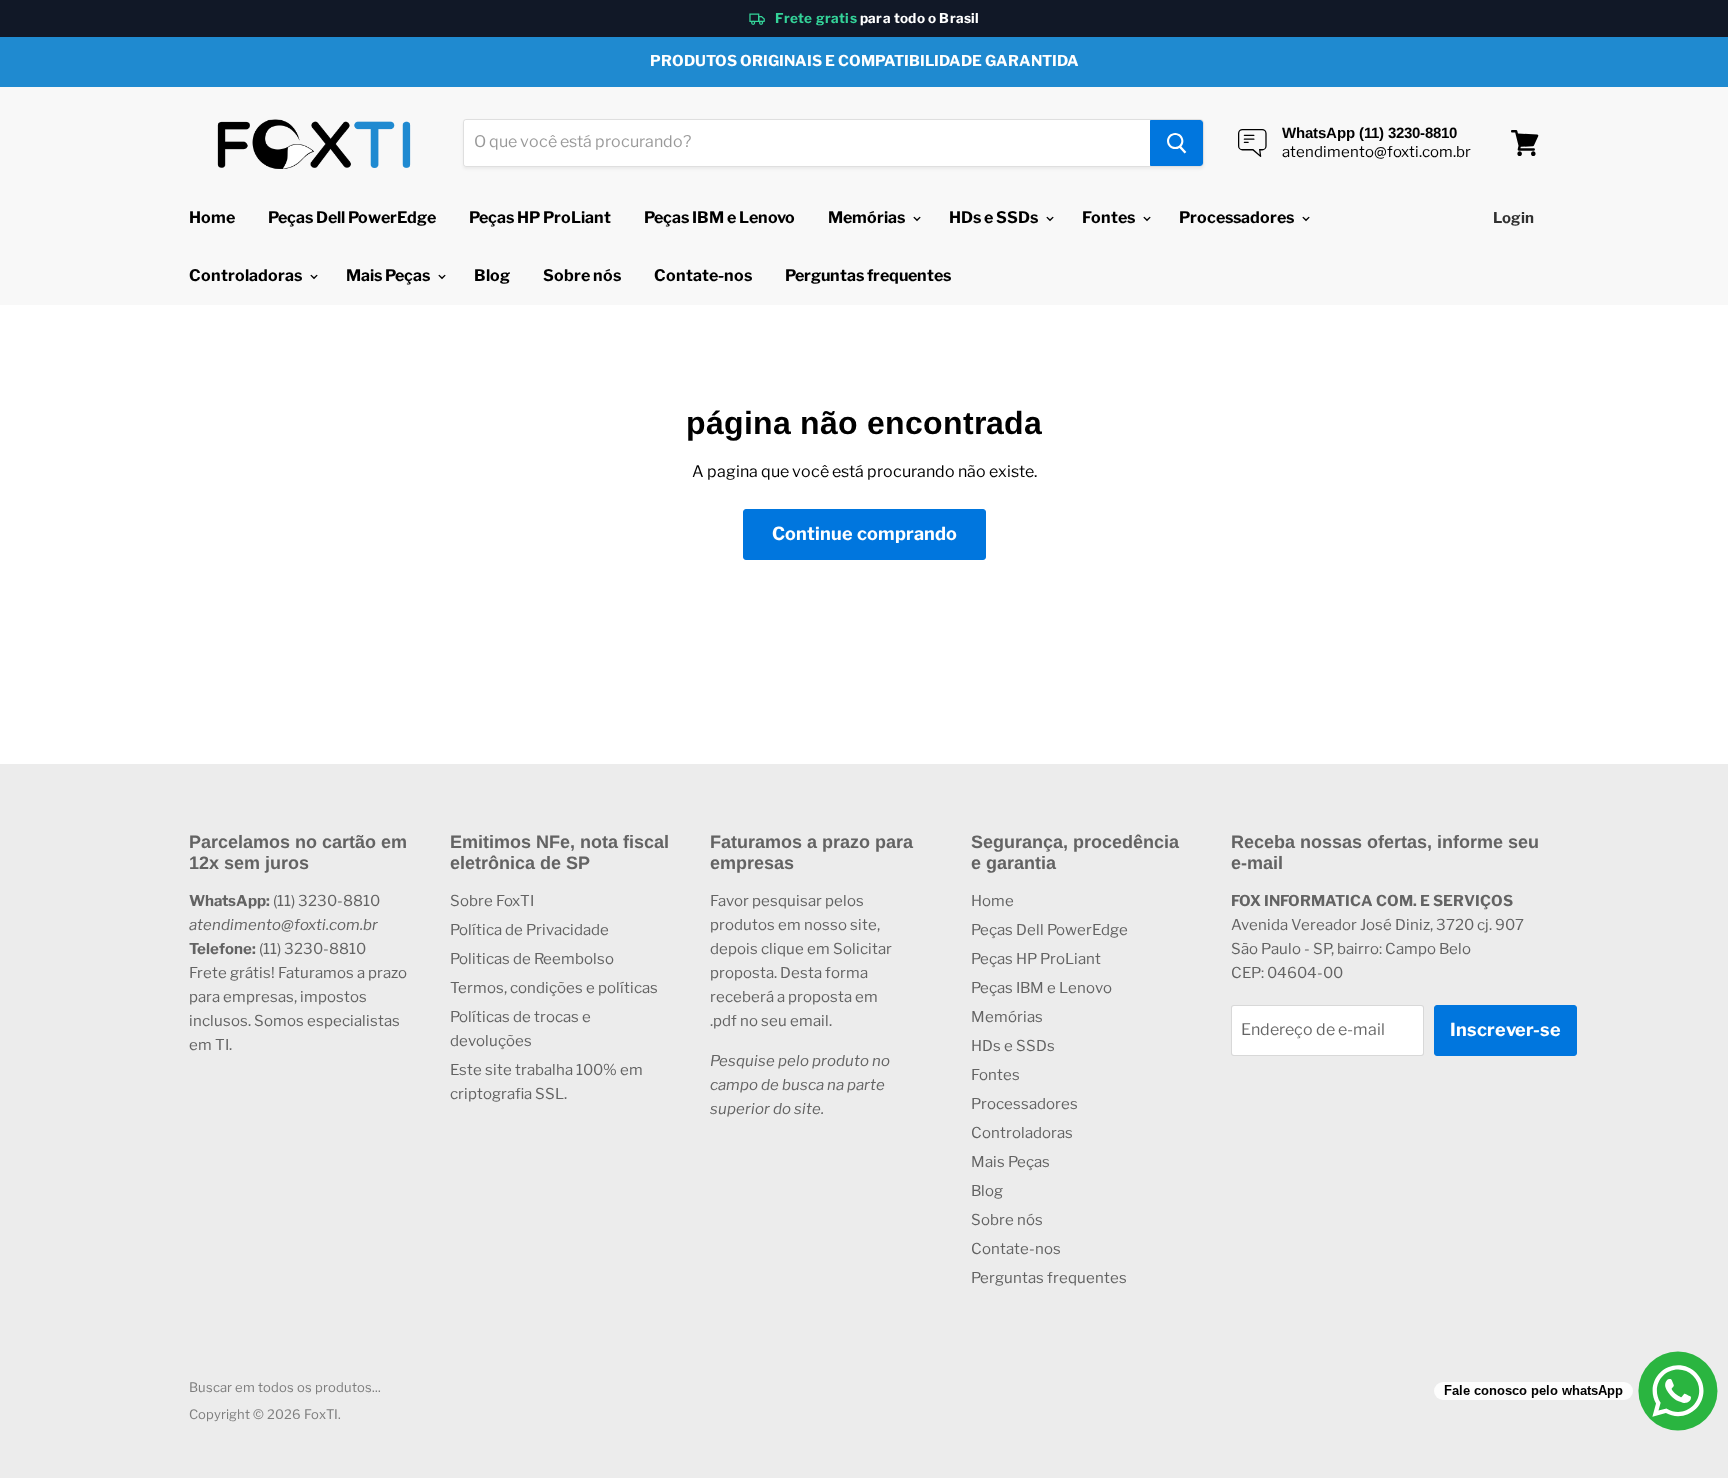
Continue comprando (864, 533)
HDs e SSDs (995, 217)
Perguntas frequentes (868, 275)
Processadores (1238, 217)
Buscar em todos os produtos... (285, 1387)
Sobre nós (582, 275)
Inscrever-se (1505, 1029)
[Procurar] (1176, 143)
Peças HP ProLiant (540, 217)
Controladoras (247, 275)
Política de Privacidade (529, 930)
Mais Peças (389, 275)
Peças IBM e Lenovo (719, 217)
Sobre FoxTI (492, 901)
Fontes (1110, 217)
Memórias (868, 217)
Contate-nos (703, 275)
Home (212, 217)
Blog (492, 275)
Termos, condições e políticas (554, 988)
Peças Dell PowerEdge (352, 217)
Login (1513, 218)
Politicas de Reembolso (532, 959)
